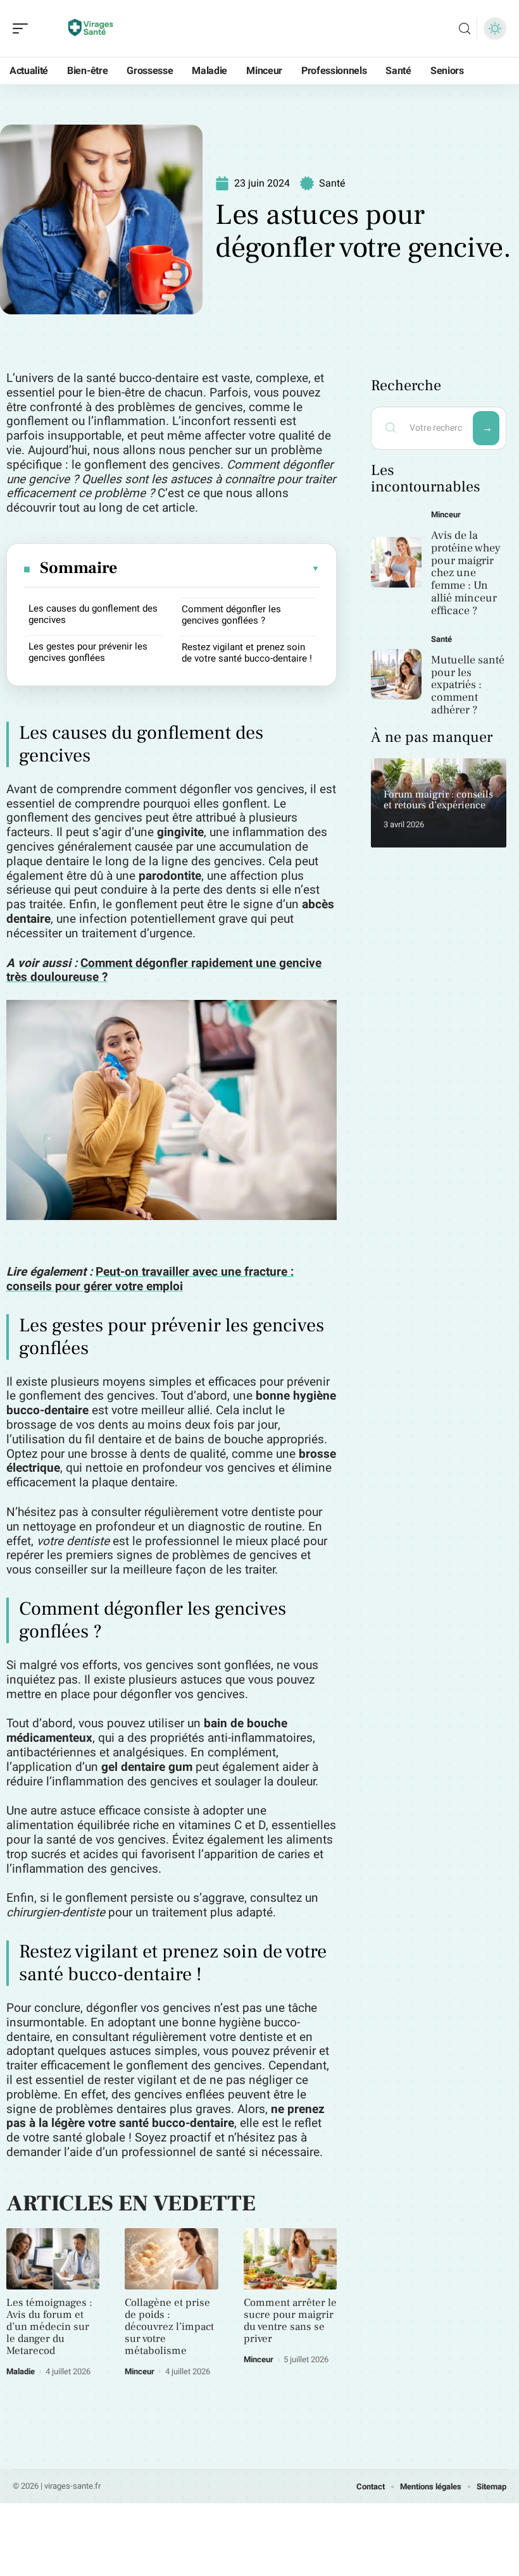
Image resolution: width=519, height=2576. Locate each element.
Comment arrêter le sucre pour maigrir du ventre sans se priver (290, 2321)
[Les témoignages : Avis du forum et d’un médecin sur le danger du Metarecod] (53, 2259)
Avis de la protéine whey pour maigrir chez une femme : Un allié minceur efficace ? (466, 573)
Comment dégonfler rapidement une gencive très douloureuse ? (164, 971)
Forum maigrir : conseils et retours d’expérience (438, 800)
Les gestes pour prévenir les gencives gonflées (88, 652)
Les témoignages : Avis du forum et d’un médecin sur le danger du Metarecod (49, 2327)
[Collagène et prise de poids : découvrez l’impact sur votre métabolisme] (171, 2259)
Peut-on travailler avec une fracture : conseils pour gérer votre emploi (150, 1279)
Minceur (140, 2371)
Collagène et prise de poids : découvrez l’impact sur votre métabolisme (169, 2327)
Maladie (21, 2371)
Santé (332, 183)
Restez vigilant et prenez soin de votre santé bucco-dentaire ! (247, 653)
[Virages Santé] (91, 28)
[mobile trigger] (23, 28)
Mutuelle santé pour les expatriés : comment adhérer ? (468, 685)
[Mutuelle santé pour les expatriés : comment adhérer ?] (396, 674)
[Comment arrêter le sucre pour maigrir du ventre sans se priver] (290, 2259)
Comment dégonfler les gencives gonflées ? (231, 615)
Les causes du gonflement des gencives (93, 614)
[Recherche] (465, 29)
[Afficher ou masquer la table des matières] (219, 569)
